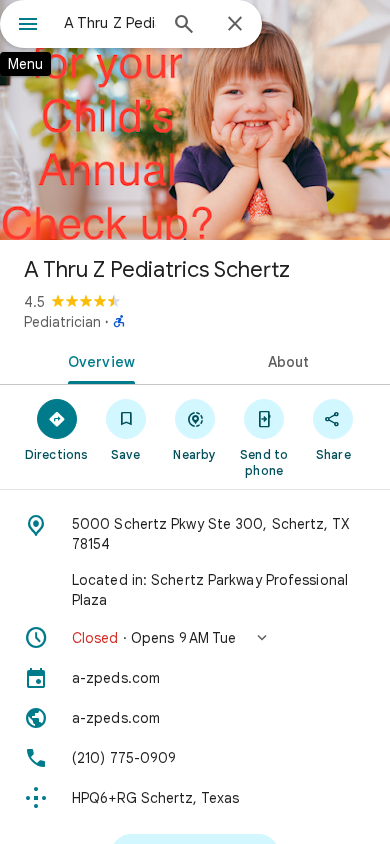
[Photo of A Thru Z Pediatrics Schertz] (195, 120)
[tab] (97, 360)
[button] (195, 638)
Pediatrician (62, 322)
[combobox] (110, 23)
